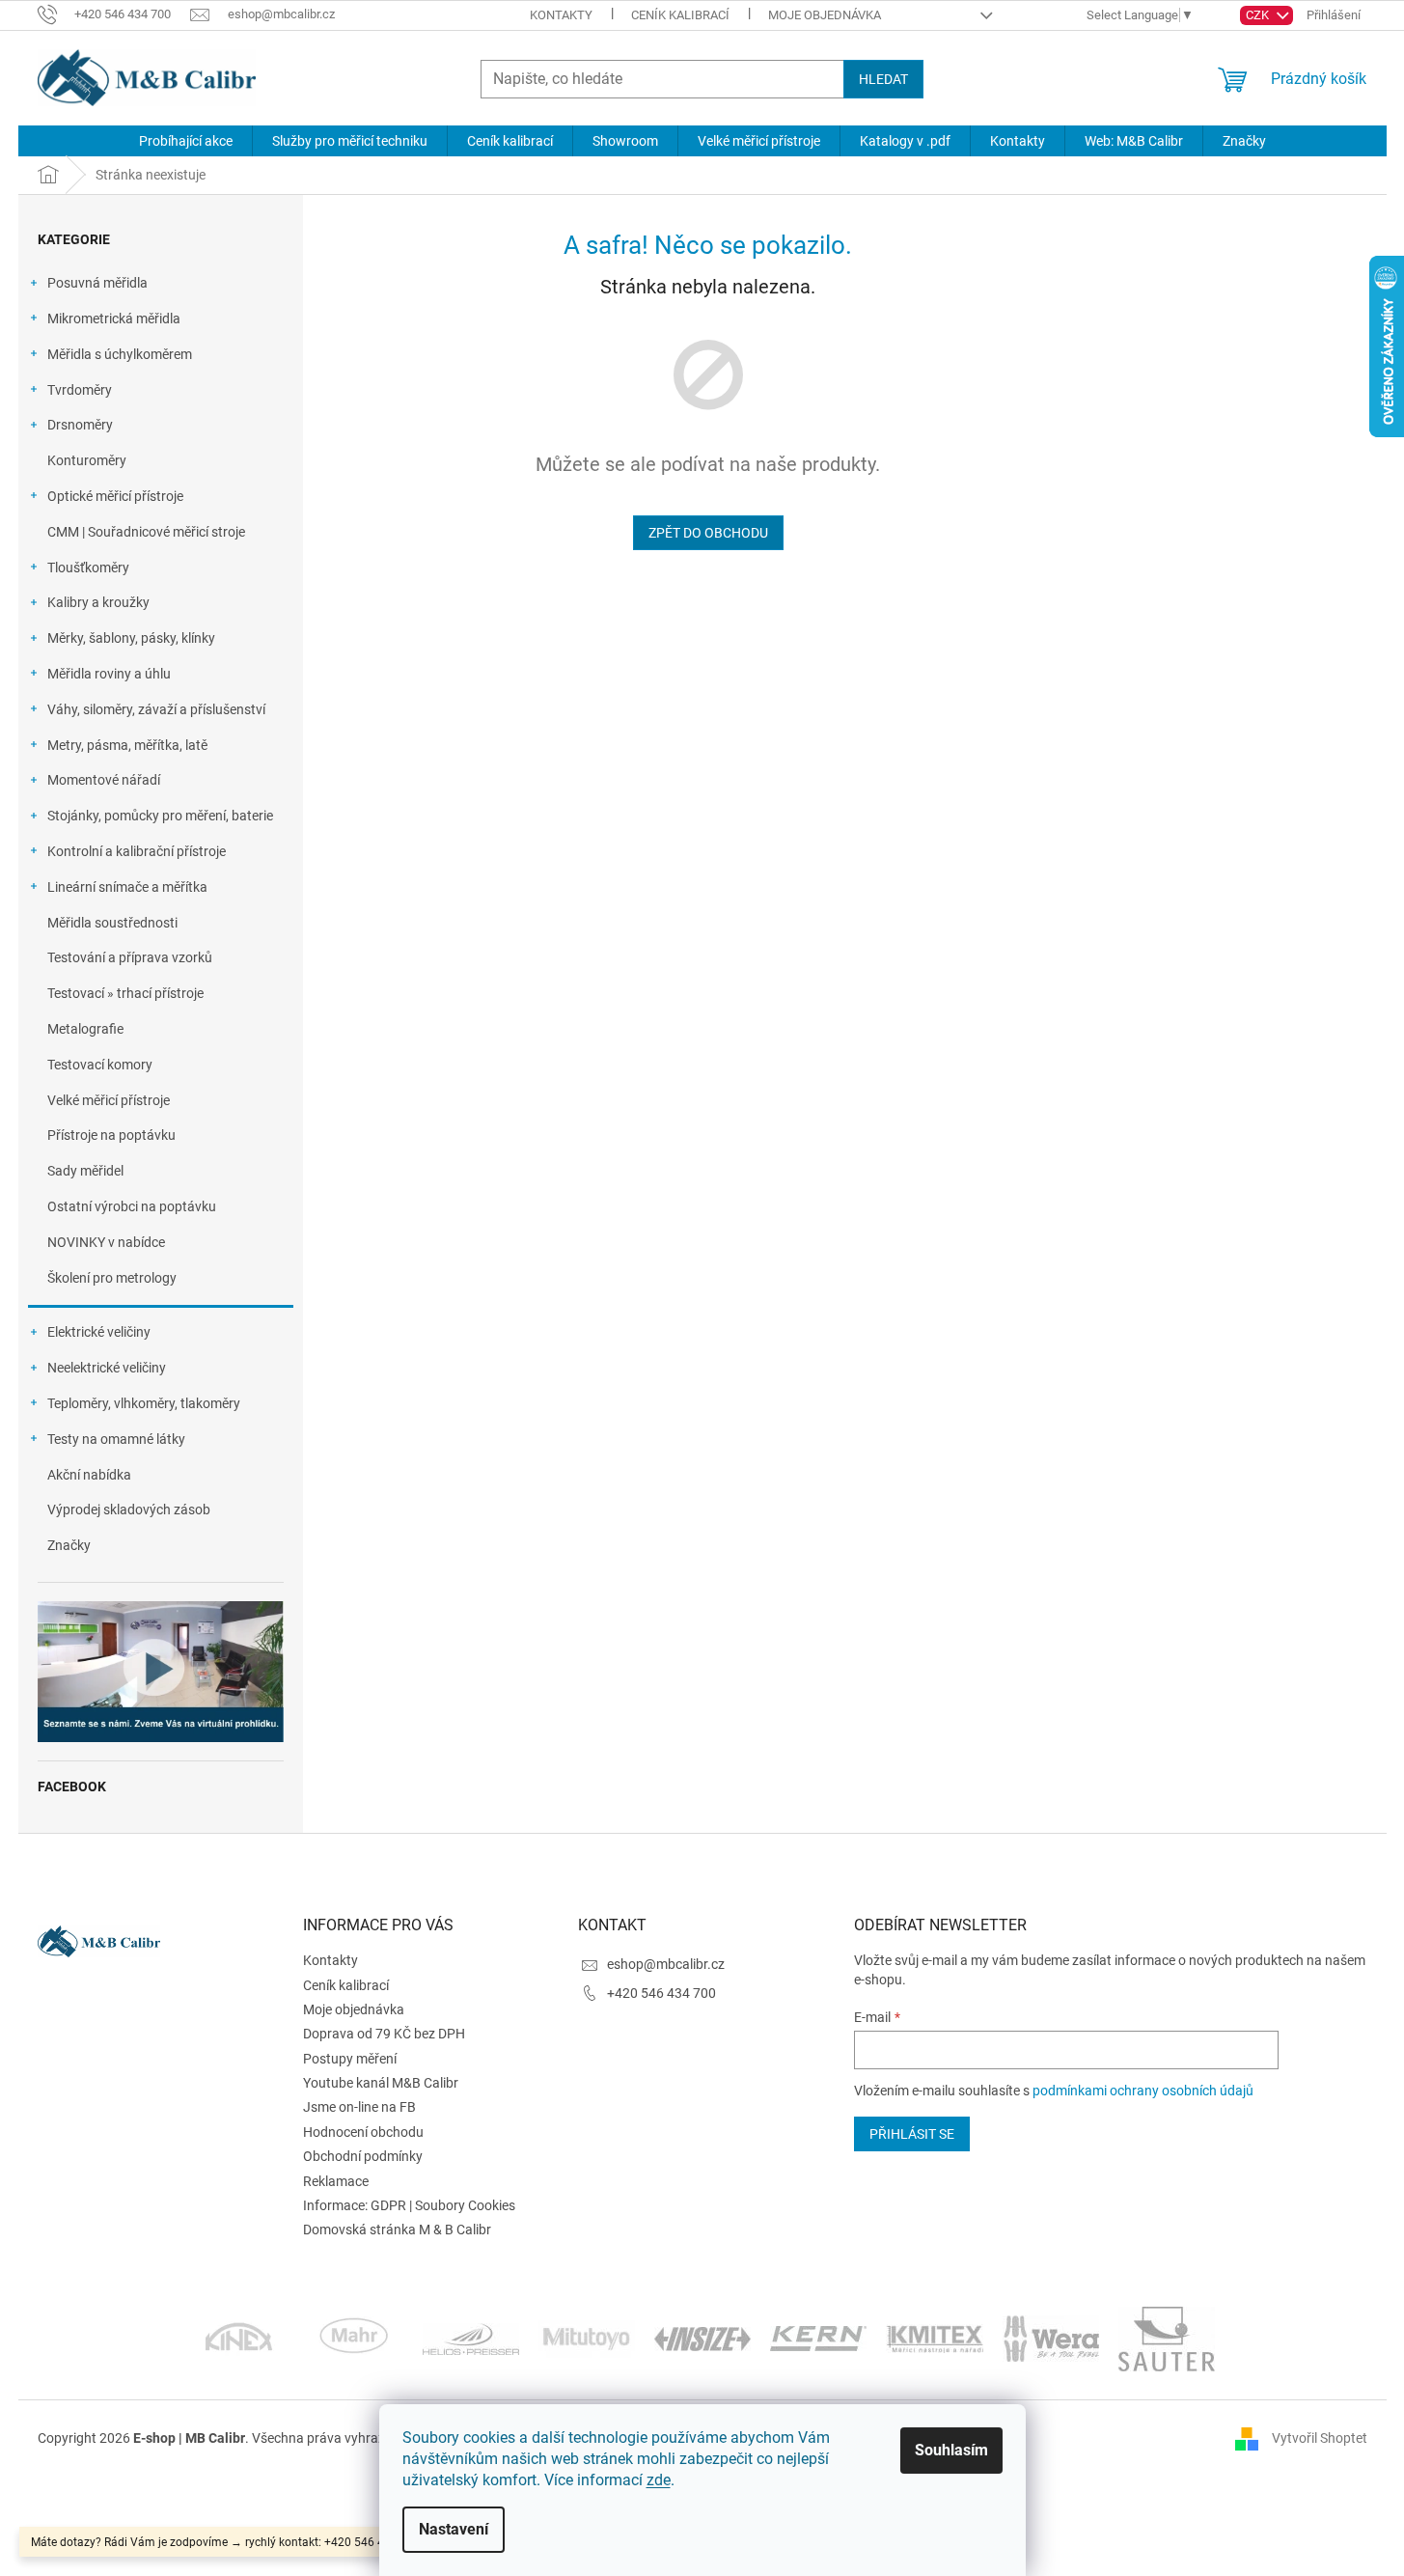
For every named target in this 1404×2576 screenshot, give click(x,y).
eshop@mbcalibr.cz (666, 1964)
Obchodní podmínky (363, 2156)
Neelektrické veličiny (107, 1368)
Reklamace (336, 2181)
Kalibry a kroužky (98, 602)
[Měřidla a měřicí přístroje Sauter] (1167, 2338)
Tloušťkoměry (88, 568)
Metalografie (85, 1029)
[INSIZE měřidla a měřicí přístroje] (702, 2338)
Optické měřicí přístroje (115, 496)
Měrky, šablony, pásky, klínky (131, 638)
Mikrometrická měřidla (114, 319)
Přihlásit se (912, 2134)
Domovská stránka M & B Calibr (397, 2230)
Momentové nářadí (104, 780)
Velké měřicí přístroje (109, 1100)
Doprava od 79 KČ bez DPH (384, 2034)
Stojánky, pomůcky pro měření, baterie (160, 816)
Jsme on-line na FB (359, 2107)
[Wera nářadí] (1051, 2338)
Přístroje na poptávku (111, 1135)
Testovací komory (100, 1065)
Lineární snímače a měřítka (127, 887)
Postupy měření (350, 2059)
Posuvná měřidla (97, 283)
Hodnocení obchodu (363, 2132)
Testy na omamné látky (116, 1439)
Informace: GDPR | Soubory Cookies (409, 2205)
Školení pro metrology (112, 1278)
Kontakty (561, 15)
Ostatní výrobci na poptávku (132, 1206)
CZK (1259, 15)
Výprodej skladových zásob (129, 1510)
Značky (69, 1545)
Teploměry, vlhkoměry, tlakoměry (144, 1403)
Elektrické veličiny (99, 1332)
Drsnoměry (80, 425)
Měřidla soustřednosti (112, 923)
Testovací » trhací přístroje (125, 993)
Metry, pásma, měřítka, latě (127, 745)
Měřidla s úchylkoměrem (120, 354)
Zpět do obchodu (708, 533)
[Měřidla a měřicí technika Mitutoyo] (587, 2338)
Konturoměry (87, 460)
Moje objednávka (825, 15)
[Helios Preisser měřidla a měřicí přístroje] (471, 2338)
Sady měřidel (85, 1171)
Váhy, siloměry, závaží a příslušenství (156, 709)
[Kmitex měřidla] (935, 2338)
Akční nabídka (89, 1475)
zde (659, 2480)
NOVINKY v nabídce (106, 1242)
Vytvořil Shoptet (1320, 2438)
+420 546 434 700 (661, 1993)
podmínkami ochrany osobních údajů (1143, 2091)
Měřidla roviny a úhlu (109, 674)
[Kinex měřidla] (239, 2338)
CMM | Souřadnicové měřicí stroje (146, 532)
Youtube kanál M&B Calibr (381, 2083)
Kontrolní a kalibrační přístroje (137, 851)
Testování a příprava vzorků (130, 957)
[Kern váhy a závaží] (818, 2338)
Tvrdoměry (80, 390)
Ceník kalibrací (680, 15)
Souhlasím (951, 2450)
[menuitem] (186, 141)
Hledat (883, 79)
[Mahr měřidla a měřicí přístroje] (355, 2338)
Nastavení (454, 2529)
